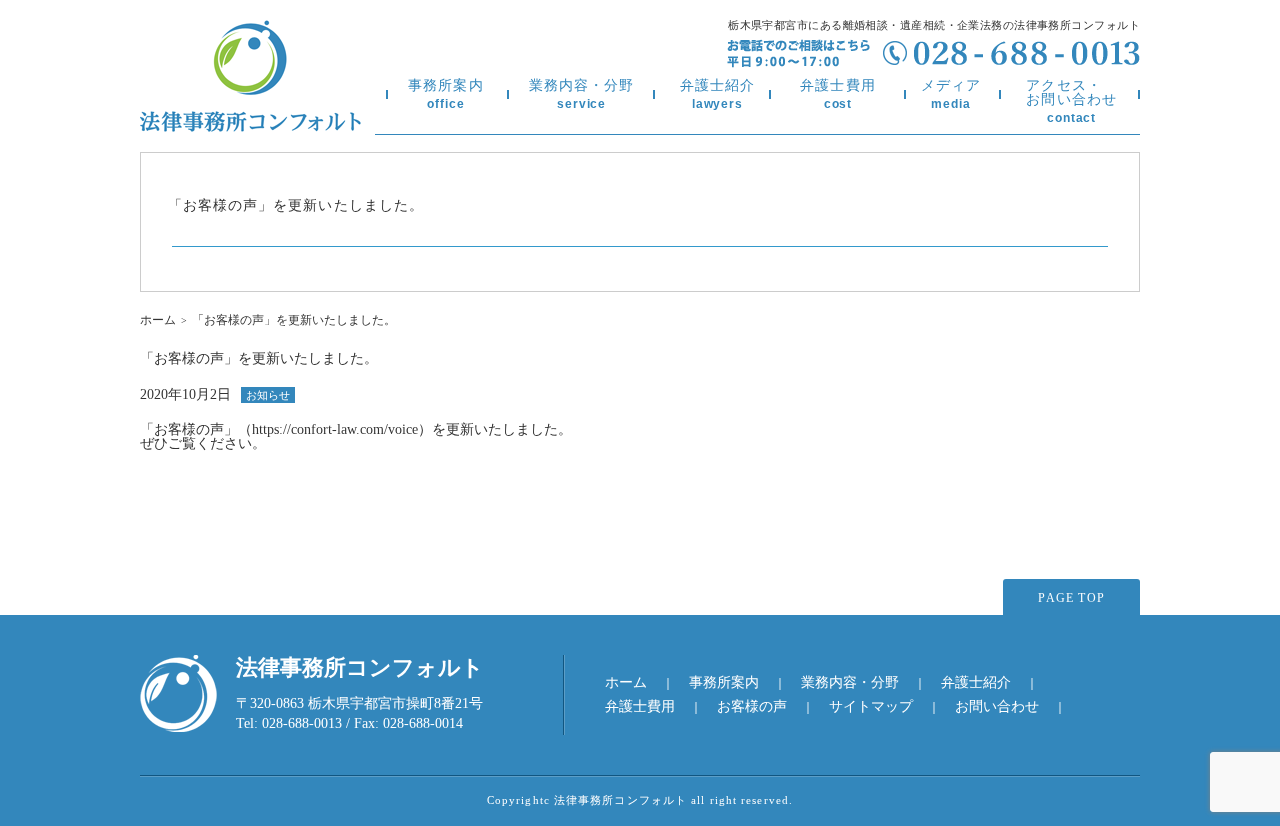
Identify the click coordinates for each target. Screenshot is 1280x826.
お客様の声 (752, 707)
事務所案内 (446, 94)
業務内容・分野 (582, 94)
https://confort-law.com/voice (335, 429)
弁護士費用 (838, 94)
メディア (951, 94)
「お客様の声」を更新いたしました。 (296, 205)
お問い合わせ (997, 707)
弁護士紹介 (718, 94)
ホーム (158, 320)
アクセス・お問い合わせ (1071, 101)
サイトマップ (871, 707)
